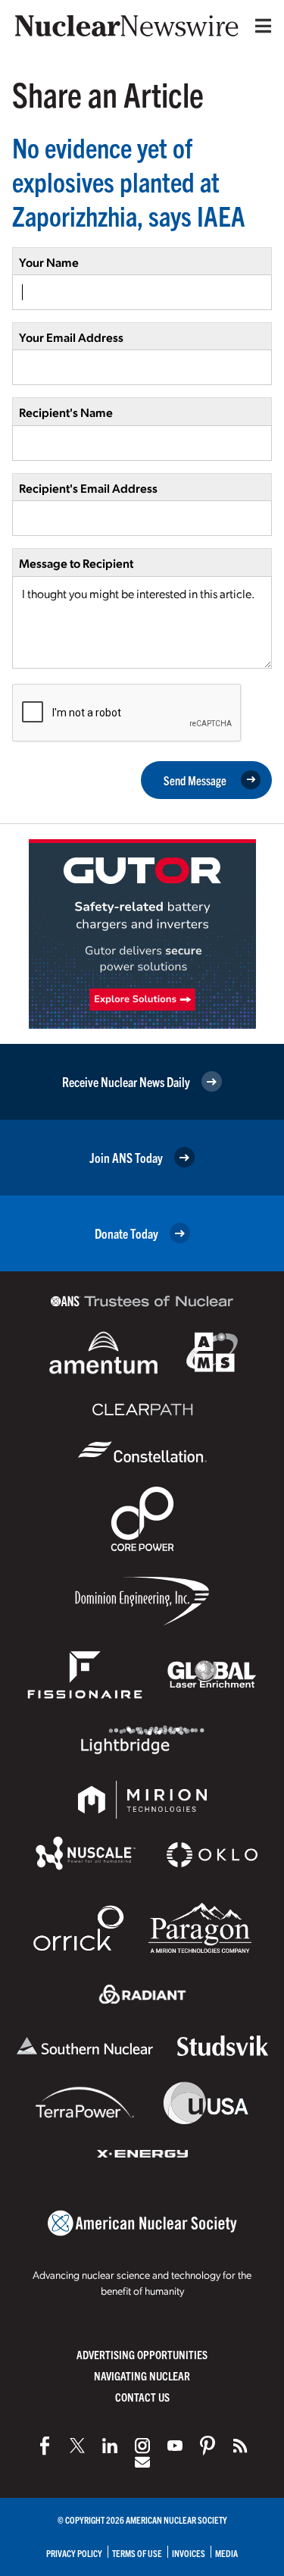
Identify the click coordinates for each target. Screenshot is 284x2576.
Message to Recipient (76, 563)
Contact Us (142, 2397)
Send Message (195, 780)
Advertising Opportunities (142, 2354)
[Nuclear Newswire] (240, 2446)
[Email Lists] (142, 2462)
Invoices (189, 2553)
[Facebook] (45, 2446)
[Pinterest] (208, 2446)
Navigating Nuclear (142, 2375)
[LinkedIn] (110, 2446)
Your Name (49, 262)
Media (226, 2553)
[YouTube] (175, 2446)
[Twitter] (77, 2446)
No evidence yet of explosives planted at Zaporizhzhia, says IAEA (129, 181)
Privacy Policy (74, 2553)
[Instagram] (142, 2446)
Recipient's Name (66, 412)
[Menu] (260, 26)
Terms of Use (137, 2553)
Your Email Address (71, 337)
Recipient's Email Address (88, 488)
